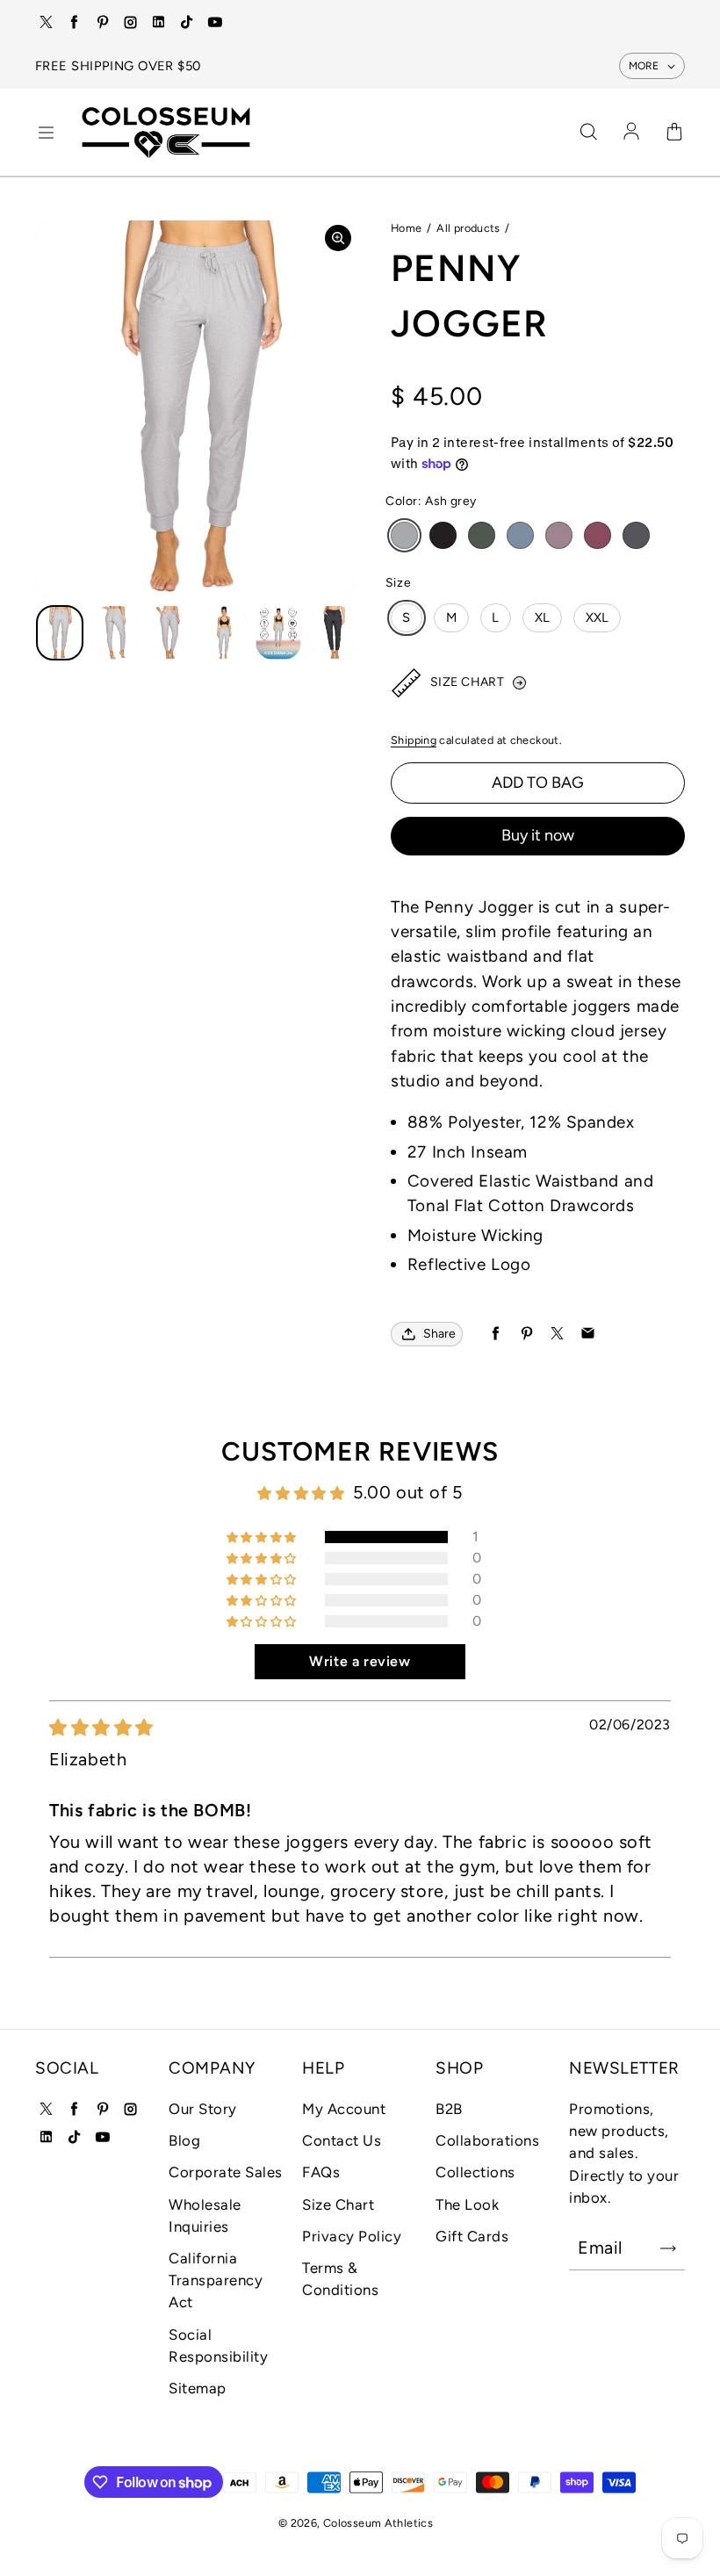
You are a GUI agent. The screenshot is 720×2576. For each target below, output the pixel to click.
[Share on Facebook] (496, 1334)
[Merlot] (598, 535)
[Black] (443, 535)
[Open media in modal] (338, 238)
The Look (467, 2204)
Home (407, 228)
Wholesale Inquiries (205, 2215)
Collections (475, 2172)
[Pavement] (636, 535)
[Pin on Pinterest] (526, 1334)
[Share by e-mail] (588, 1334)
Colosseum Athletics (378, 2523)
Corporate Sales (226, 2172)
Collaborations (487, 2140)
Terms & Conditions (340, 2279)
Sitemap (198, 2388)
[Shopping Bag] (674, 133)
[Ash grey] (404, 535)
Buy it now (538, 835)
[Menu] (46, 133)
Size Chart (338, 2204)
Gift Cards (472, 2236)
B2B (449, 2109)
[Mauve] (559, 535)
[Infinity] (520, 535)
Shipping (414, 740)
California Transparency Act (216, 2280)
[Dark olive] (482, 535)
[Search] (588, 133)
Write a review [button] (360, 1661)
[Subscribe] (668, 2248)
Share (439, 1334)
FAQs (321, 2172)
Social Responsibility (218, 2345)
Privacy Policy (352, 2236)
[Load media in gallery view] (60, 633)
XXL (598, 617)
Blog (184, 2140)
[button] (263, 1537)
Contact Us (342, 2140)
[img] (101, 1728)
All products (468, 228)
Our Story (203, 2109)
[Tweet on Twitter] (557, 1334)
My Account (344, 2109)
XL (543, 617)
